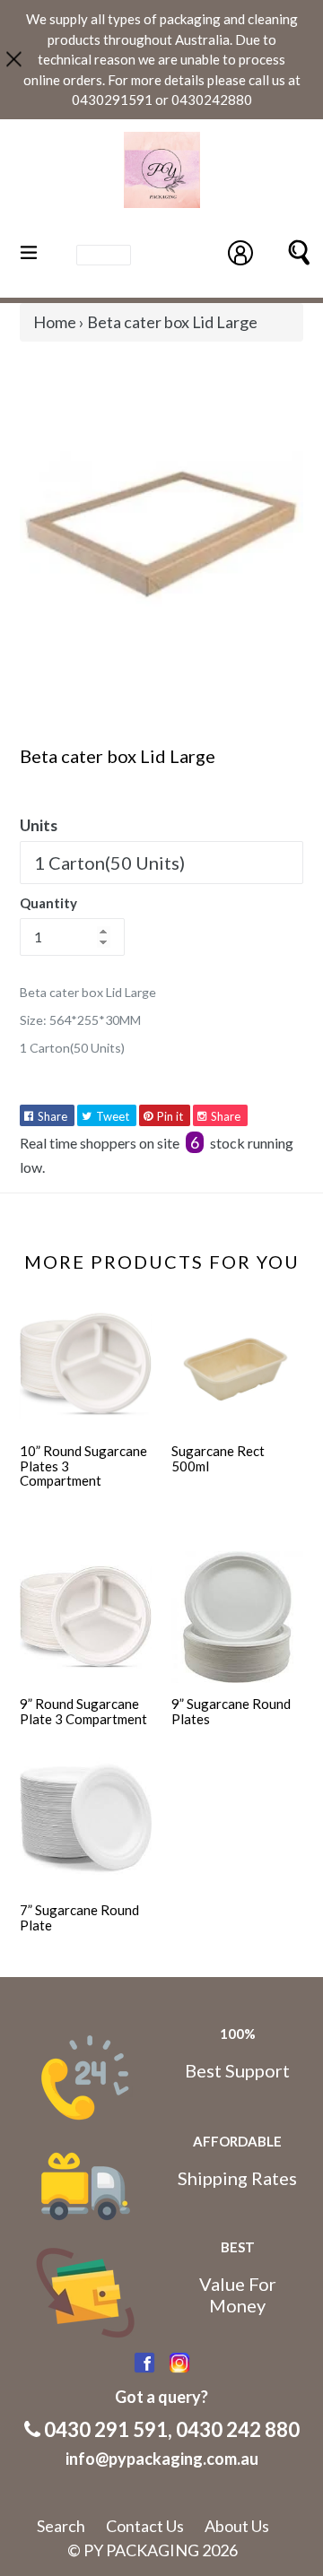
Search (61, 2526)
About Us (237, 2526)
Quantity (48, 903)
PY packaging (141, 2550)
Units (39, 825)
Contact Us (145, 2526)
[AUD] (104, 254)
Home (55, 322)
